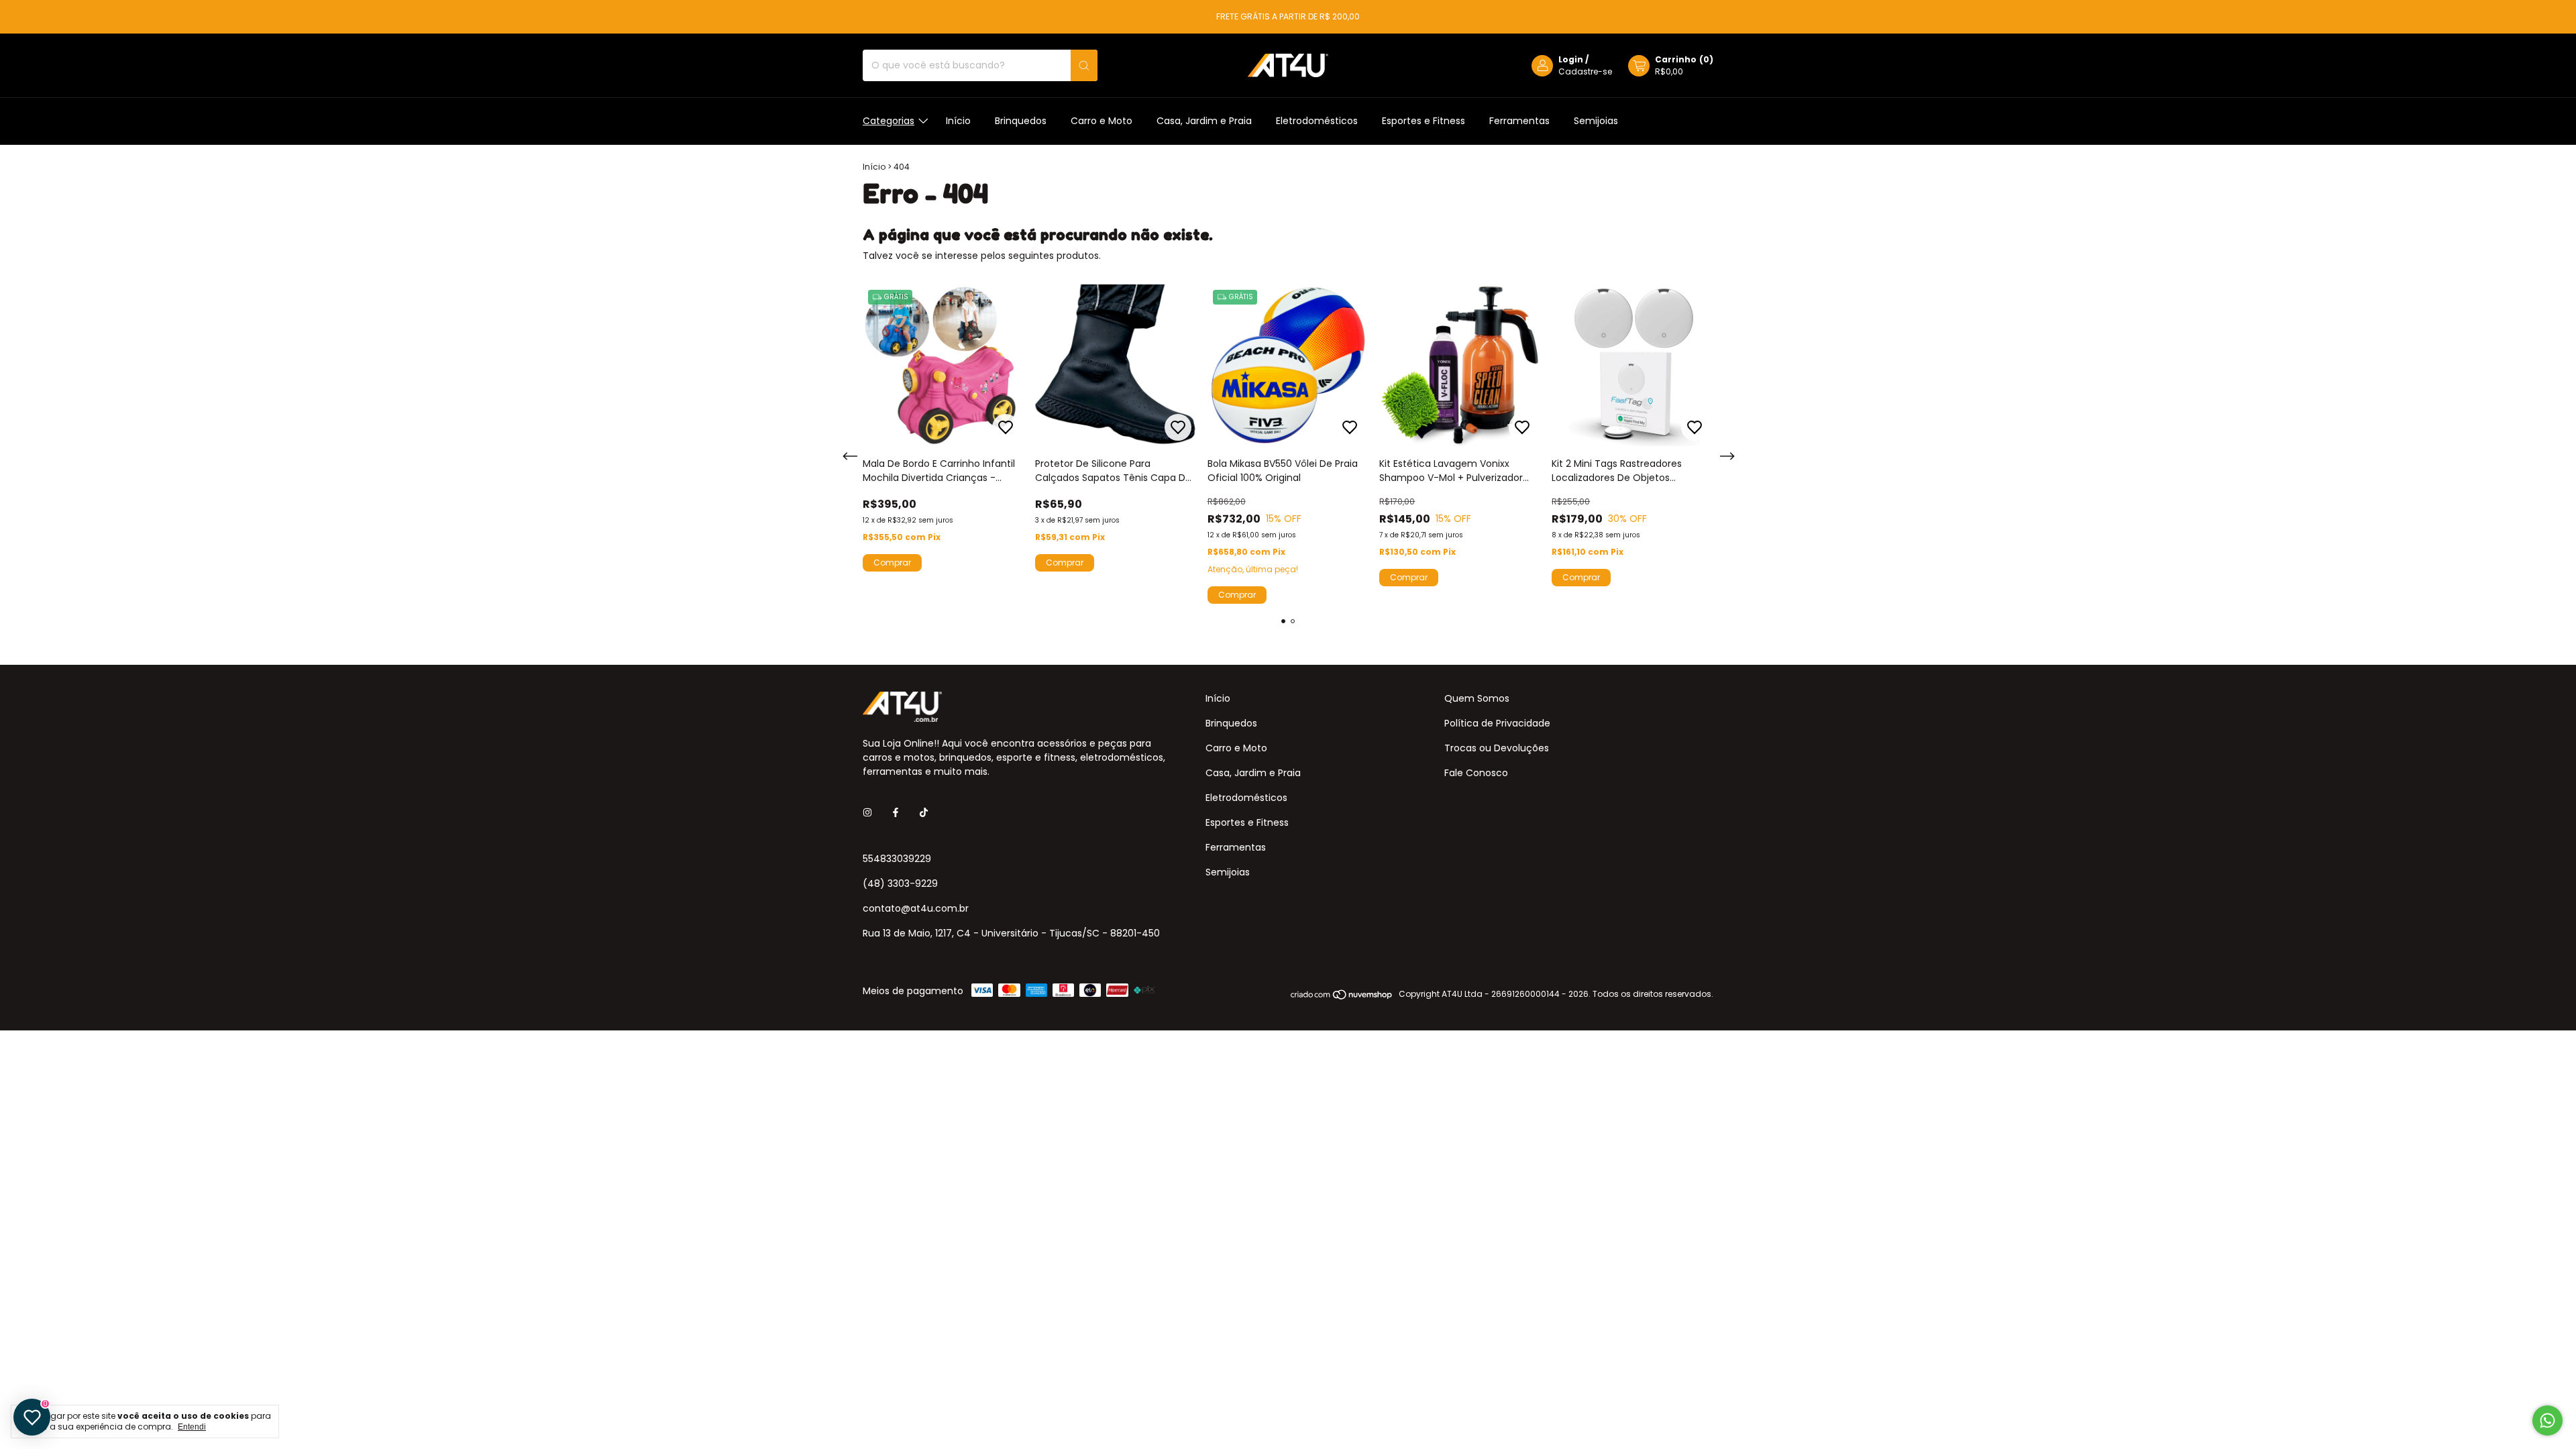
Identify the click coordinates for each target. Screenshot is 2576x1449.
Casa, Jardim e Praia (1204, 121)
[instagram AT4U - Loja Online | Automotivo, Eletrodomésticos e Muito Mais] (867, 813)
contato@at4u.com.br (916, 908)
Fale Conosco (1476, 773)
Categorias (889, 121)
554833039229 (897, 859)
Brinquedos (1021, 121)
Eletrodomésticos (1317, 121)
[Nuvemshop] (1342, 997)
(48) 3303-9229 (900, 883)
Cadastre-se (1585, 71)
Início (958, 121)
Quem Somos (1477, 698)
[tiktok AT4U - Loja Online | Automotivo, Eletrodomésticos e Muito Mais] (924, 813)
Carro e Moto (1102, 121)
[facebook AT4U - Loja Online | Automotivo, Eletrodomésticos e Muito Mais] (896, 813)
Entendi (192, 1427)
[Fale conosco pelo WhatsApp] (2547, 1420)
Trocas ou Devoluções (1497, 748)
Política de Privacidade (1497, 723)
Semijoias (1596, 121)
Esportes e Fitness (1424, 121)
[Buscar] (1084, 65)
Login (1571, 59)
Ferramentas (1519, 121)
